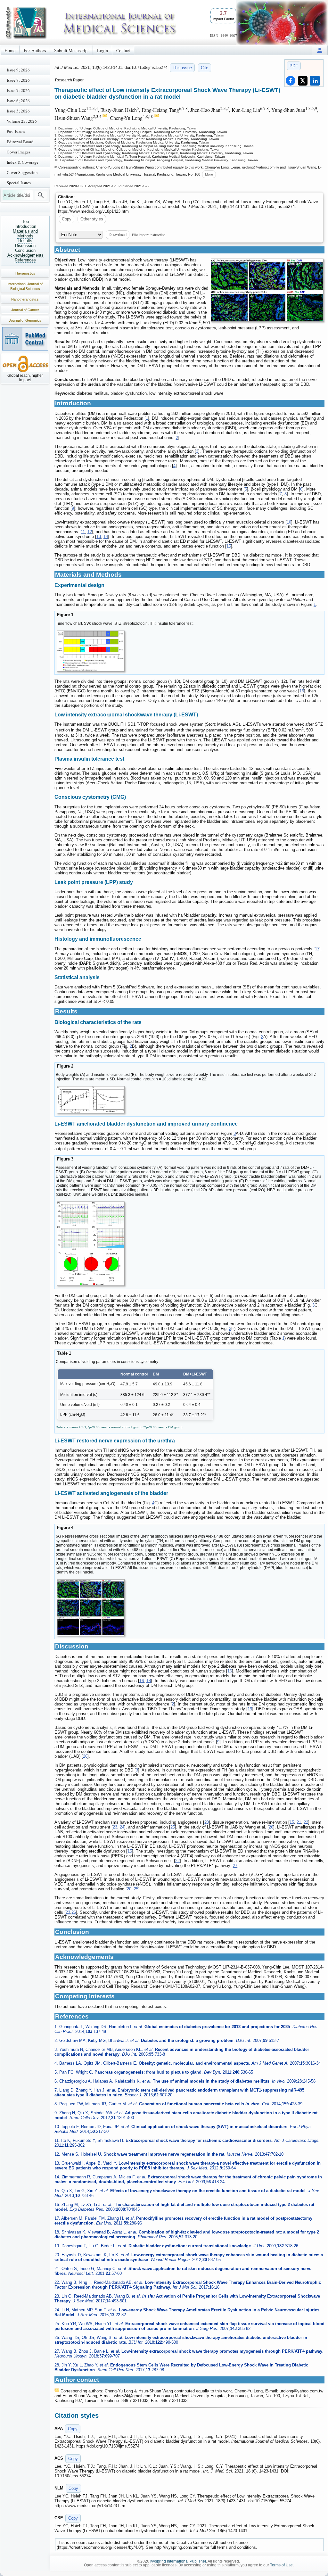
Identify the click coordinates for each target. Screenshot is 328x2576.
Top (25, 222)
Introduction (25, 226)
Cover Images (19, 152)
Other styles (92, 219)
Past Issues (16, 131)
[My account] (320, 50)
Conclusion (25, 250)
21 (299, 1822)
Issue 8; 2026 (18, 80)
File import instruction (149, 235)
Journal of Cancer (25, 310)
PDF (294, 66)
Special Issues (19, 183)
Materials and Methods (25, 234)
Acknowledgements (25, 255)
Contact (123, 50)
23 (115, 1827)
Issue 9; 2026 (18, 70)
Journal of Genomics (25, 320)
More (209, 174)
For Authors (35, 50)
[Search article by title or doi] (41, 195)
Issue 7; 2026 (18, 90)
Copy (67, 219)
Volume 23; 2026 (22, 121)
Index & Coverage (23, 162)
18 (149, 1681)
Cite (205, 68)
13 (99, 537)
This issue (182, 68)
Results (25, 241)
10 (289, 522)
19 (250, 1709)
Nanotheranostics (25, 299)
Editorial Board (20, 142)
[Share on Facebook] (291, 81)
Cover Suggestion (22, 172)
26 (85, 1756)
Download (118, 235)
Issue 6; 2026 (18, 101)
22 (306, 1822)
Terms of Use (281, 2565)
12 (90, 532)
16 (302, 691)
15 (229, 546)
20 (207, 1822)
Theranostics (25, 273)
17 (317, 949)
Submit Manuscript (71, 50)
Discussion (25, 246)
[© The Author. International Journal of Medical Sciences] (267, 290)
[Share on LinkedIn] (315, 81)
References (25, 260)
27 (235, 1866)
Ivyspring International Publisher (178, 2561)
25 (173, 1827)
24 (122, 1827)
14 (106, 537)
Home (10, 50)
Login (102, 50)
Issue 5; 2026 (18, 111)
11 (83, 532)
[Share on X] (303, 81)
